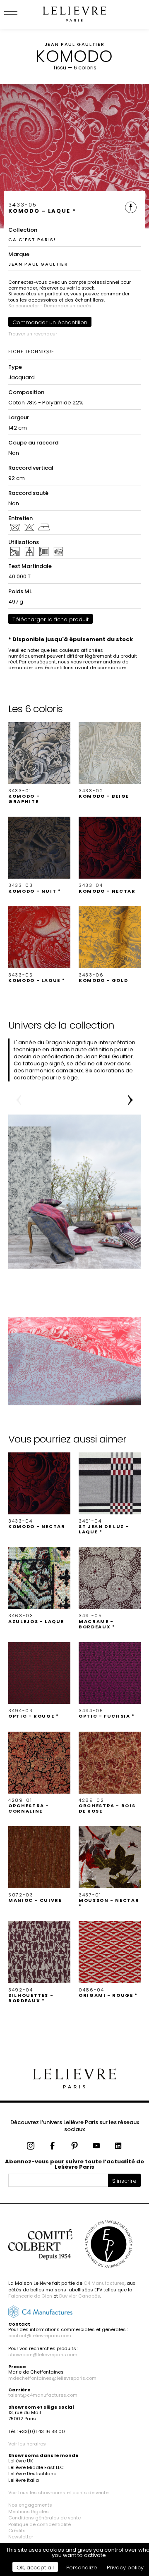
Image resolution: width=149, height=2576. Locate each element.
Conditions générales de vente (44, 2518)
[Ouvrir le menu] (21, 14)
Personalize (82, 2568)
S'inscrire (124, 2181)
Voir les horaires (27, 2444)
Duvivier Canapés (80, 2296)
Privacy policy (125, 2568)
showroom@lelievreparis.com (43, 2355)
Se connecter (24, 306)
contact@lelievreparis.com (40, 2336)
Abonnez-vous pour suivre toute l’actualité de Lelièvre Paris (74, 2164)
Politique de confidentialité (40, 2524)
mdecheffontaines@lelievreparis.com (52, 2378)
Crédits (17, 2531)
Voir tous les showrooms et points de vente (58, 2493)
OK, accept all (35, 2568)
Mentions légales (29, 2512)
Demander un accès (68, 306)
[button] (39, 763)
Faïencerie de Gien (30, 2296)
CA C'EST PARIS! (32, 240)
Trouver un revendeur (33, 334)
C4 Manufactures (104, 2283)
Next (130, 1100)
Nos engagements (30, 2505)
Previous (19, 1100)
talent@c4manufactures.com (43, 2395)
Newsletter (21, 2537)
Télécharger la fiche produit (50, 619)
